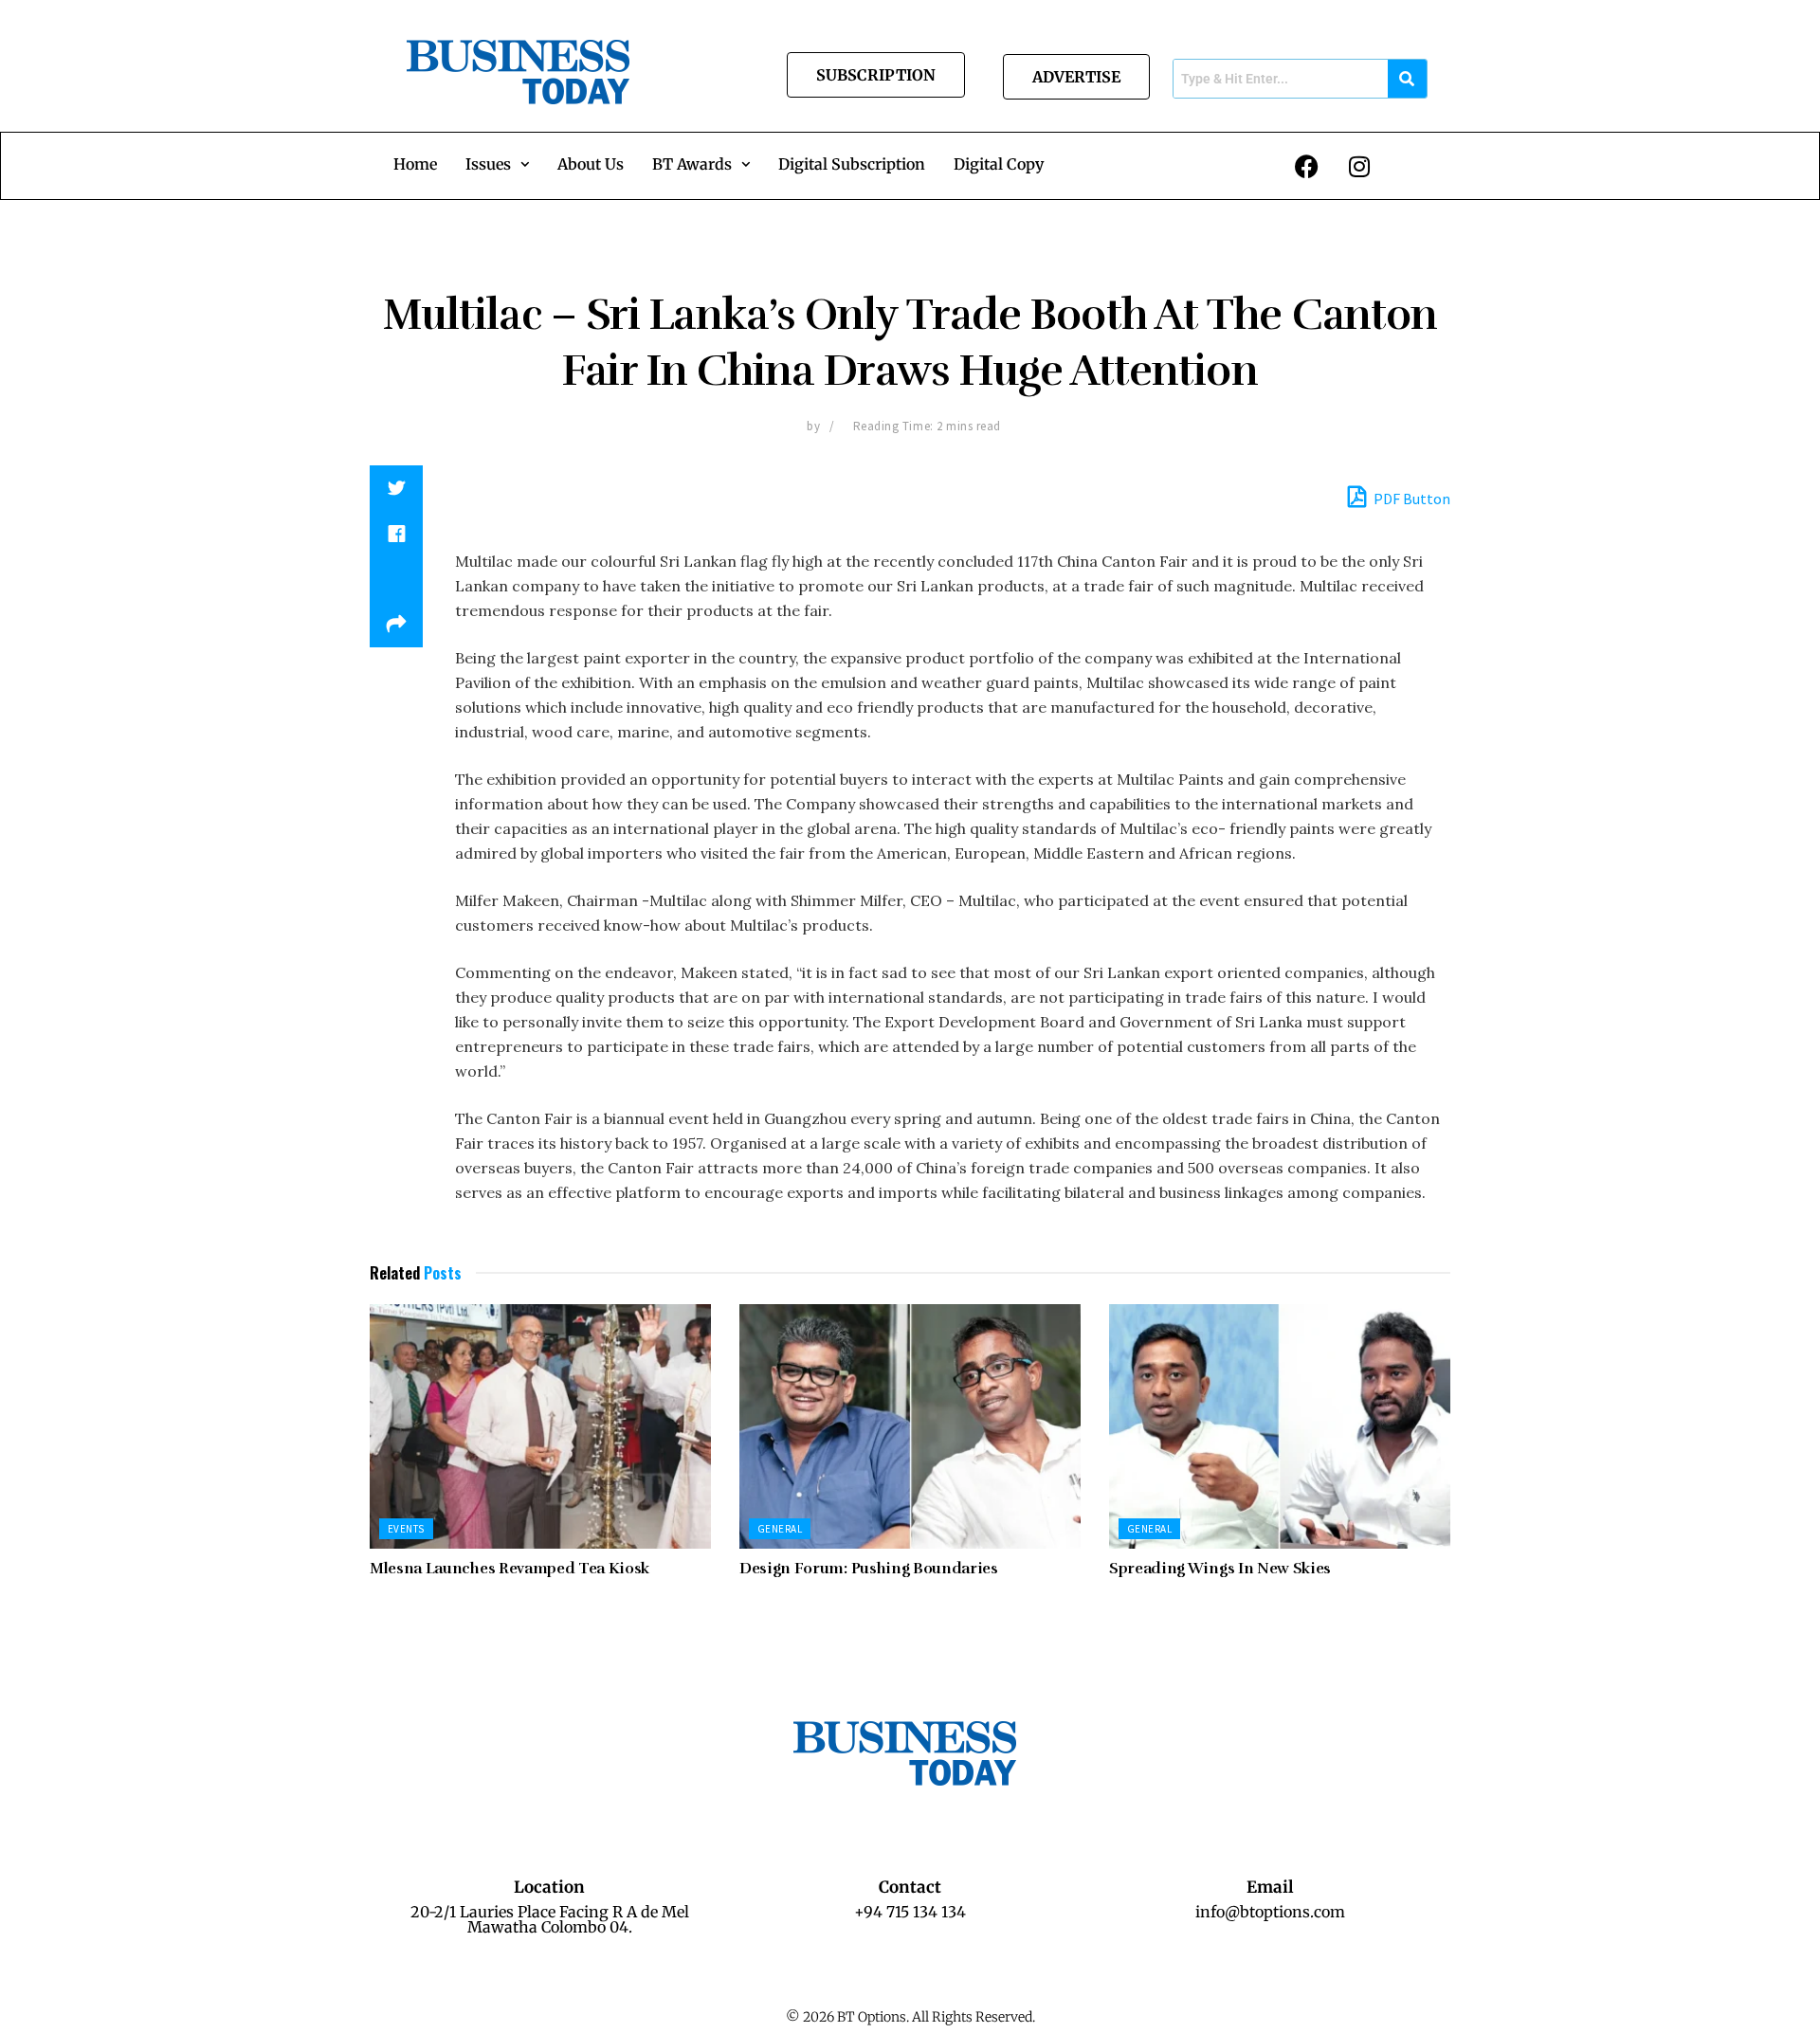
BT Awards (692, 164)
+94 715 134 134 (910, 1912)
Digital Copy (999, 164)
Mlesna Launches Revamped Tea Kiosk (510, 1569)
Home (415, 164)
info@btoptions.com (1270, 1912)
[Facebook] (1307, 166)
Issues (488, 164)
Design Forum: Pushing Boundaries (869, 1569)
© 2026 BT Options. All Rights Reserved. (910, 2017)
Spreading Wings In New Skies (1220, 1569)
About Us (591, 164)
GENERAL (780, 1529)
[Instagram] (1359, 166)
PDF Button (1410, 499)
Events (406, 1529)
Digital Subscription (852, 164)
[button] (497, 164)
